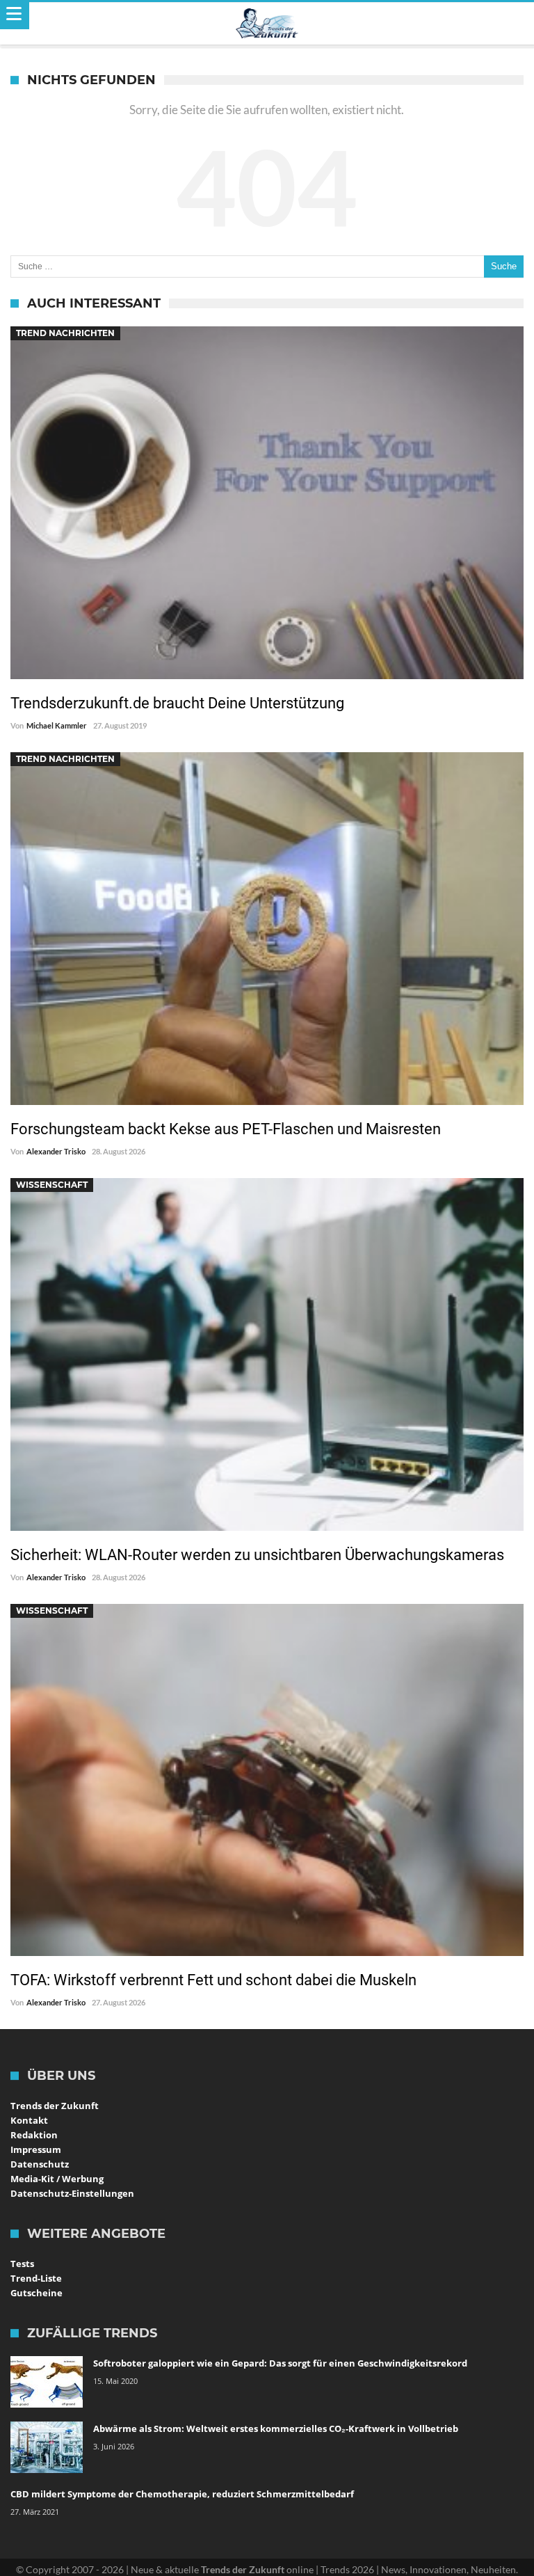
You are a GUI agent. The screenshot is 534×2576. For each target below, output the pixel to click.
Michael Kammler (57, 725)
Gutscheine (37, 2293)
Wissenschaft (52, 1185)
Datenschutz (40, 2164)
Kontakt (29, 2120)
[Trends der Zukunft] (267, 24)
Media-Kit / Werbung (57, 2179)
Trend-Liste (36, 2278)
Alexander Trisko (56, 1151)
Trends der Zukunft (55, 2106)
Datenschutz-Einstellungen (72, 2193)
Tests (22, 2264)
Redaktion (34, 2135)
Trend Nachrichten (65, 333)
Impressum (36, 2149)
